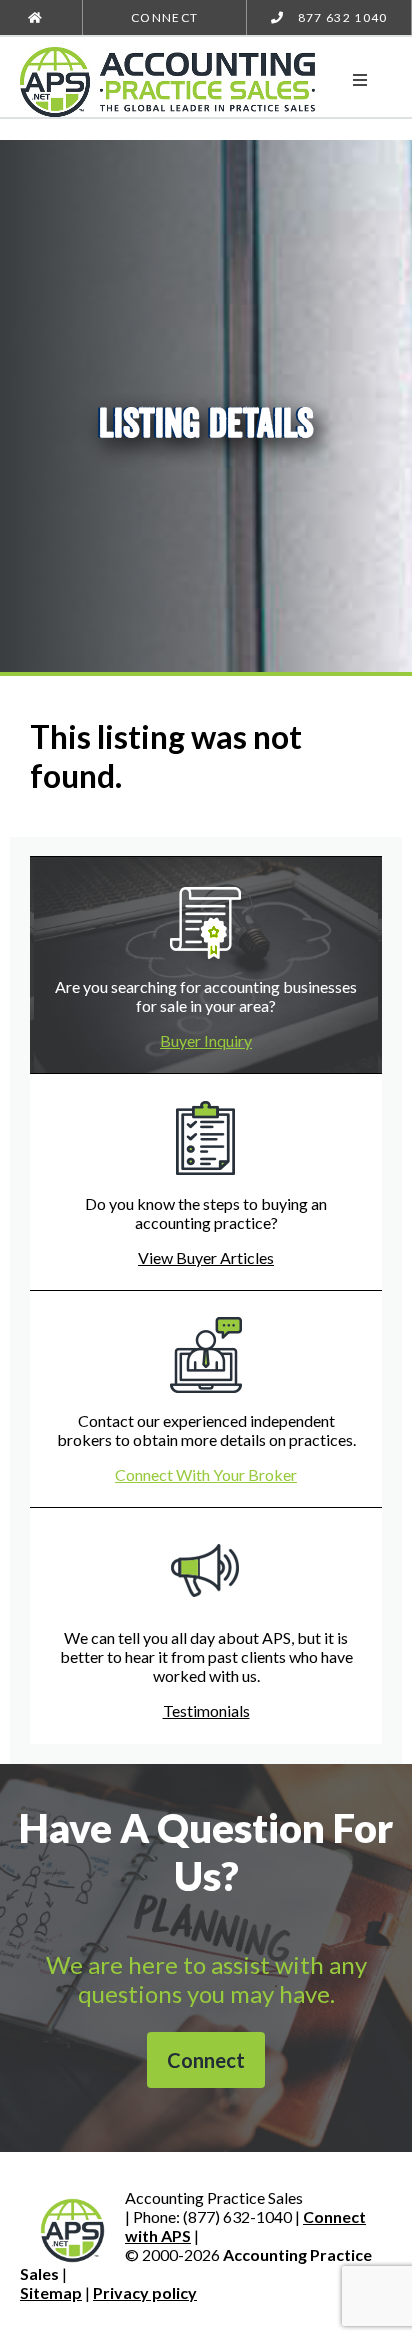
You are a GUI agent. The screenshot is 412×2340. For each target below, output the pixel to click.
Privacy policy (145, 2292)
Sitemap (51, 2292)
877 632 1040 (340, 17)
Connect (164, 17)
